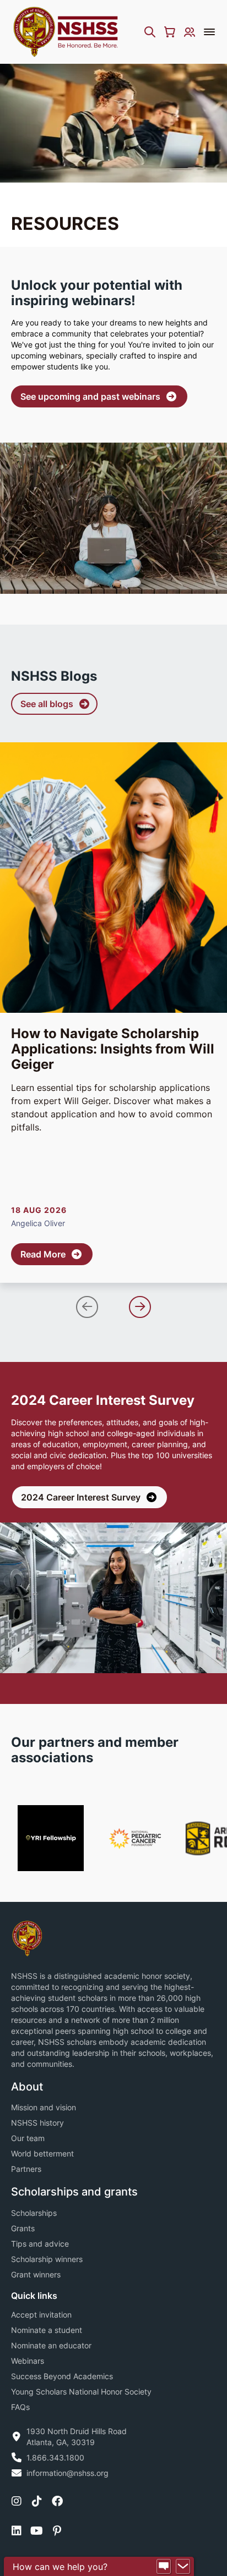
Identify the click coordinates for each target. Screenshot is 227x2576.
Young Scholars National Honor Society (81, 2392)
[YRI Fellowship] (51, 1838)
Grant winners (36, 2274)
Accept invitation (41, 2315)
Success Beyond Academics (62, 2376)
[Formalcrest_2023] (27, 1938)
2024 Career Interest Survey (81, 1497)
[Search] (150, 32)
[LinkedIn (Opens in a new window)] (17, 2531)
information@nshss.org (67, 2473)
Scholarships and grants (74, 2192)
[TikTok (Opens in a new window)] (37, 2501)
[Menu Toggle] (209, 32)
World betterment (42, 2153)
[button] (87, 1307)
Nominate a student (47, 2330)
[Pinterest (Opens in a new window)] (57, 2531)
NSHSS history (37, 2123)
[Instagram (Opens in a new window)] (17, 2501)
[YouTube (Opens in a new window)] (37, 2531)
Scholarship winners (47, 2259)
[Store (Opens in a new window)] (170, 32)
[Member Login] (190, 32)
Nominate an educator (51, 2345)
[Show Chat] (164, 2567)
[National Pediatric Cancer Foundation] (135, 1838)
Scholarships (34, 2213)
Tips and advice (40, 2244)
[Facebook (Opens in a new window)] (57, 2501)
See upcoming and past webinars (90, 396)
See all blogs (47, 704)
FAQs (20, 2407)
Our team (28, 2138)
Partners (26, 2169)
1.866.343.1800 (55, 2458)
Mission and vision (44, 2107)
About (27, 2087)
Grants (23, 2228)
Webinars (28, 2361)
